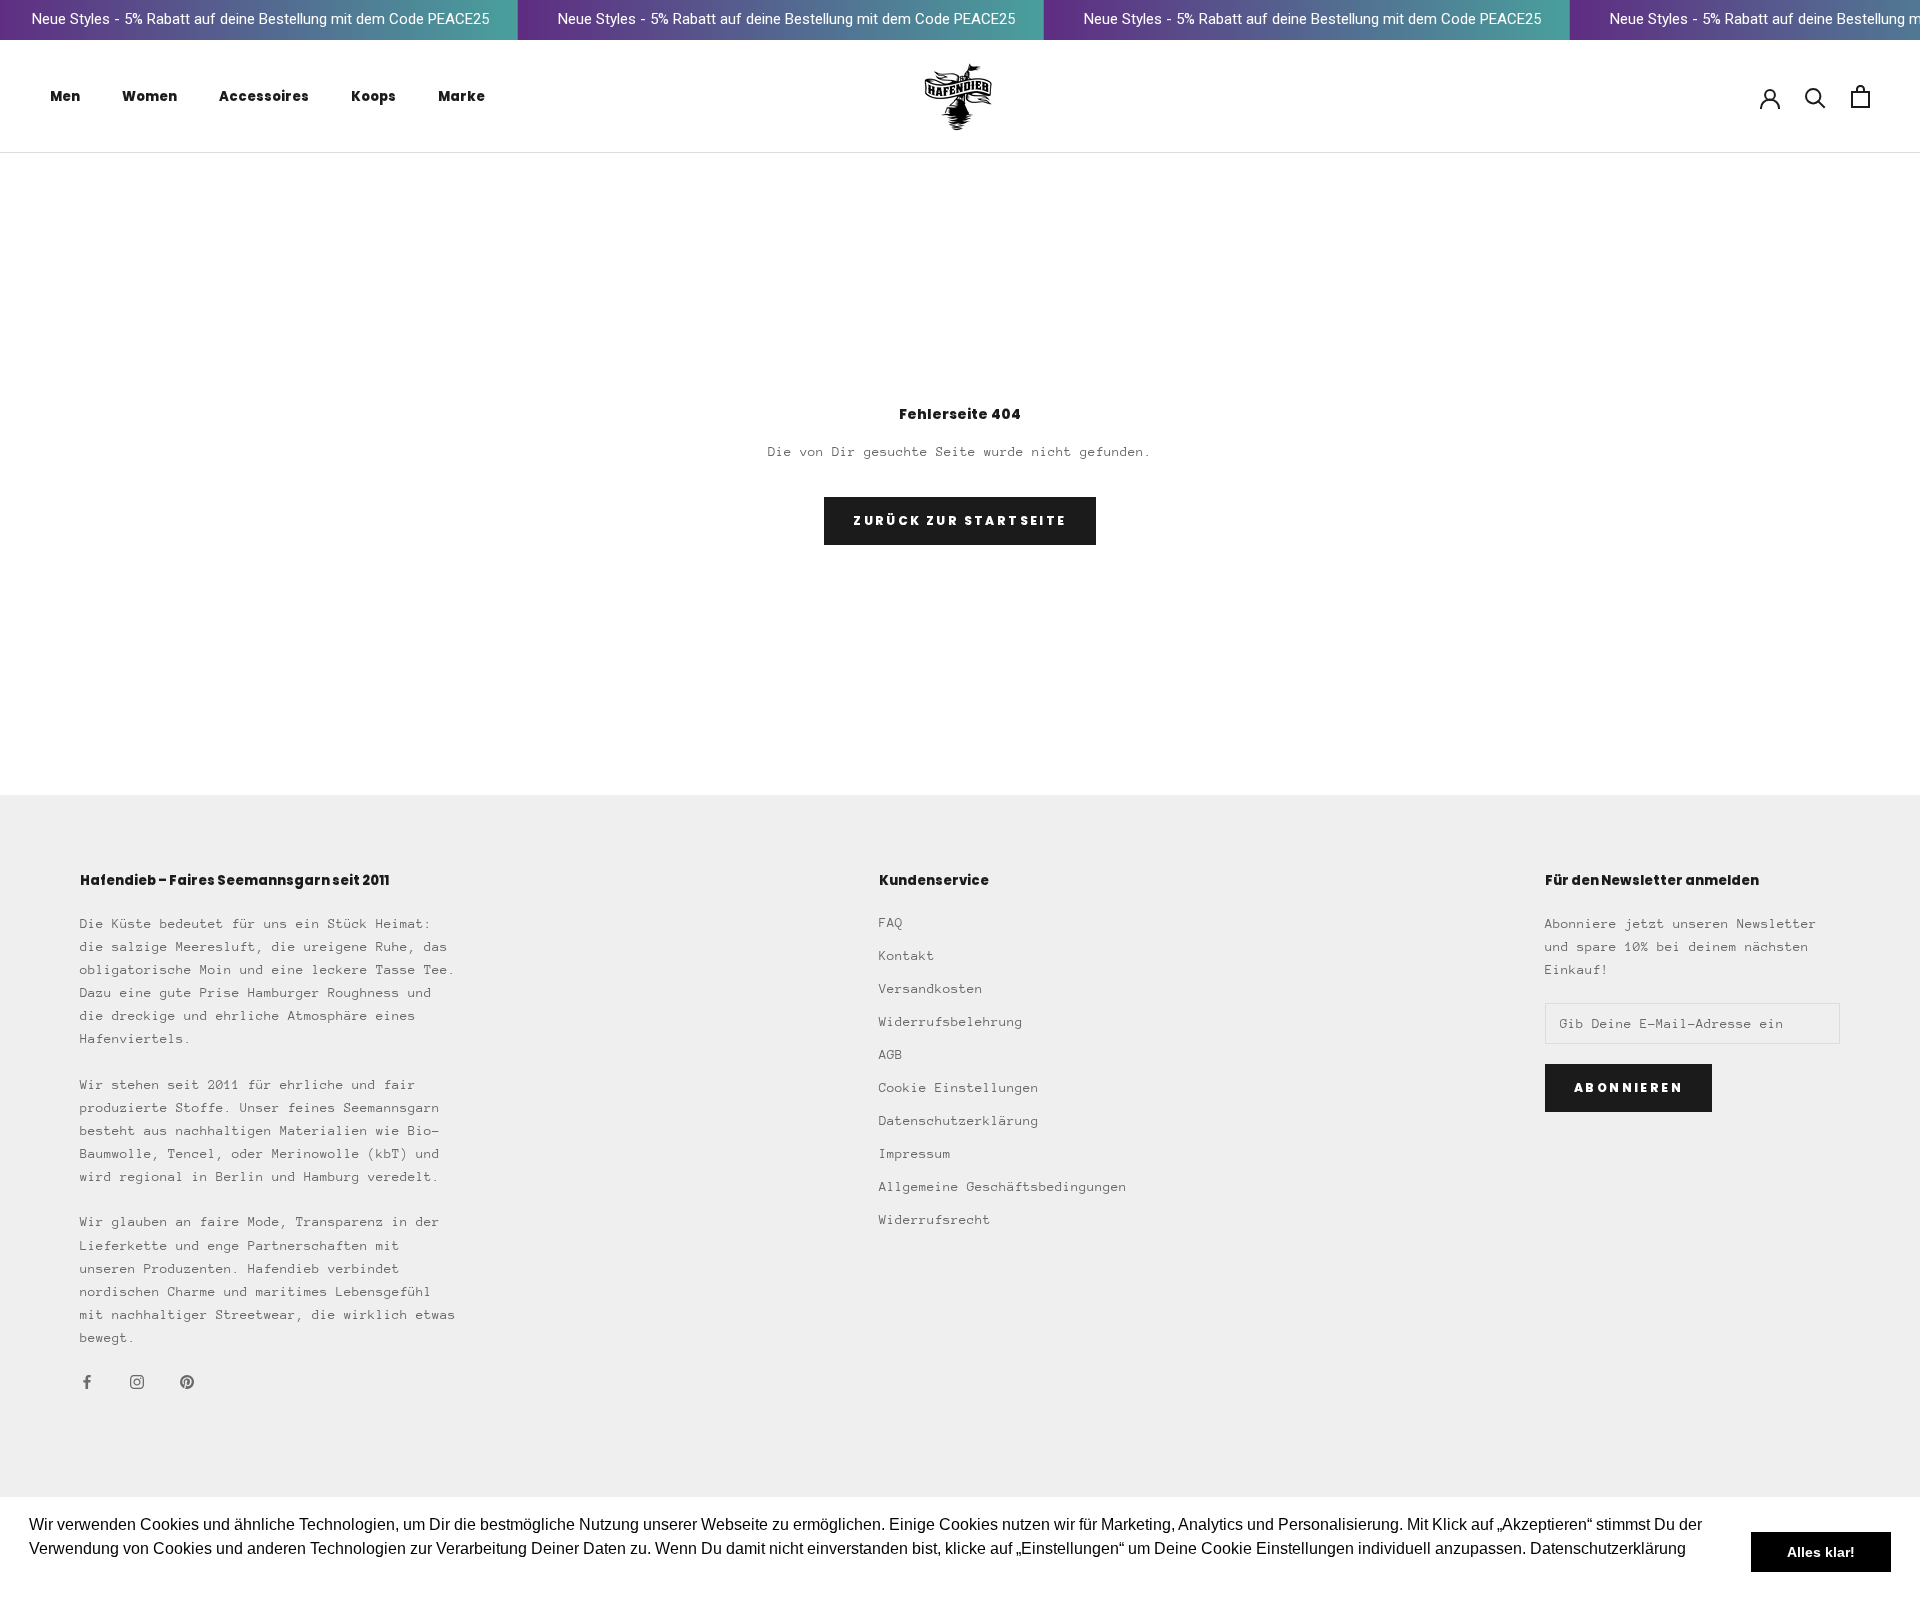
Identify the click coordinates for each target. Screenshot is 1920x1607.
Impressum (915, 1153)
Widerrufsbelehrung (951, 1021)
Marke (461, 96)
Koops (373, 96)
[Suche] (1815, 96)
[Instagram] (137, 1380)
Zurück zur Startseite (959, 520)
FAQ (891, 922)
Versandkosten (931, 988)
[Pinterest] (187, 1380)
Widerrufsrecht (935, 1219)
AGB (891, 1054)
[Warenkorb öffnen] (1860, 96)
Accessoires (264, 96)
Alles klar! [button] (1821, 1552)
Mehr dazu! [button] (71, 1575)
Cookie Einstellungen (959, 1087)
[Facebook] (87, 1380)
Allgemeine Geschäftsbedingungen (1003, 1186)
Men (65, 96)
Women (149, 96)
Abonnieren (1628, 1087)
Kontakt (907, 955)
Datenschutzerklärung (959, 1120)
